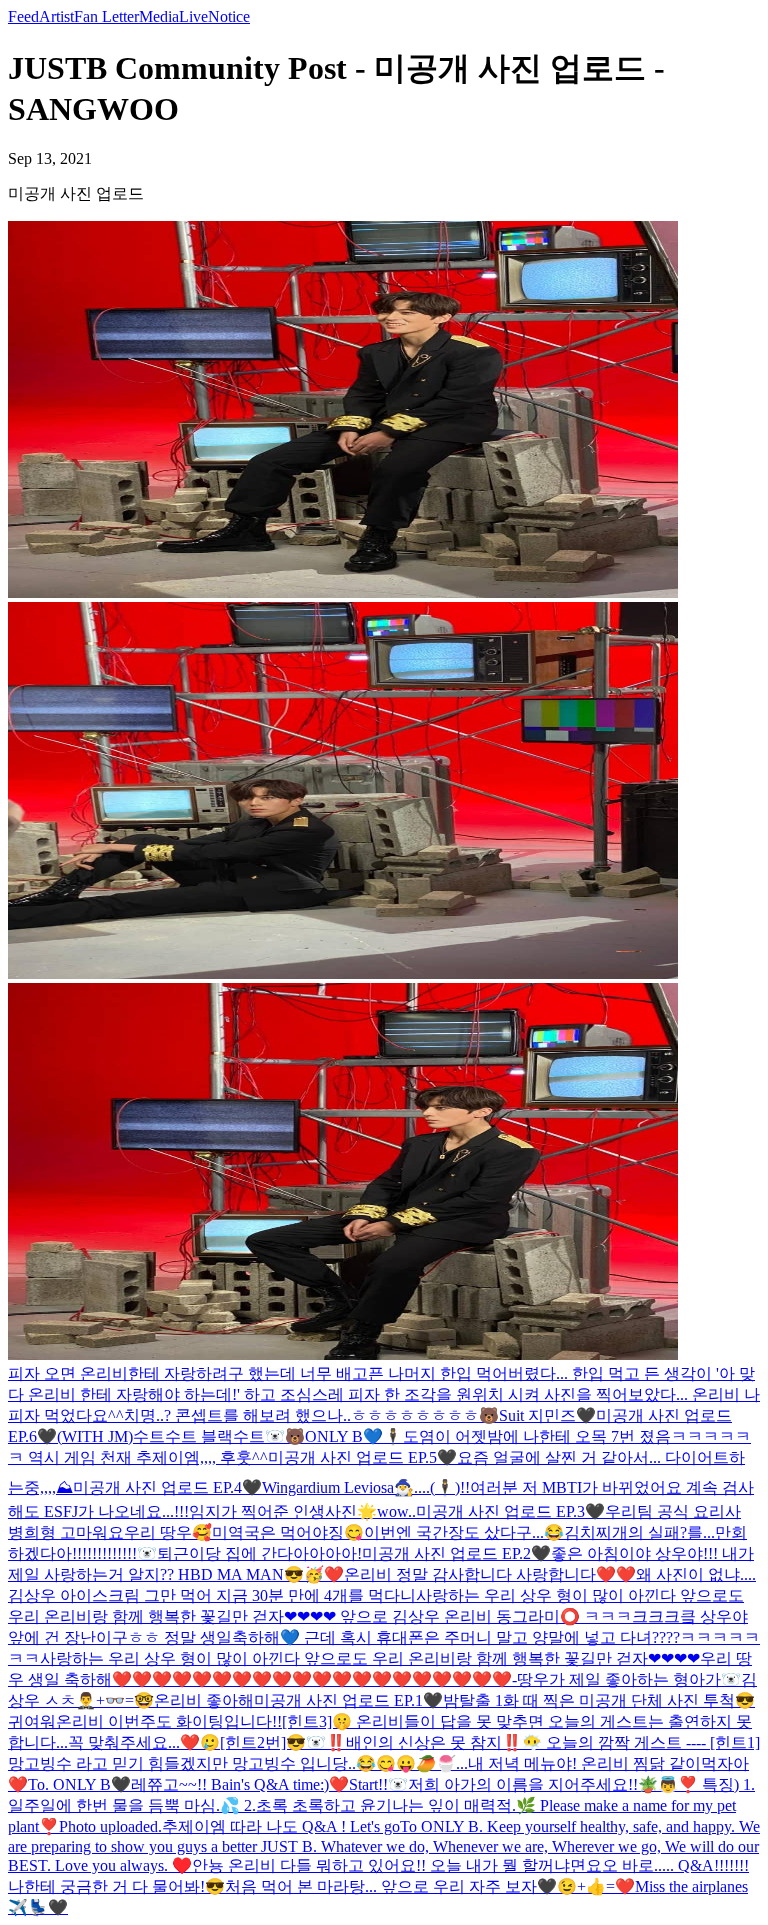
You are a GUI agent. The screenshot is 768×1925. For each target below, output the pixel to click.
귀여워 (32, 1721)
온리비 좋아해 (204, 1700)
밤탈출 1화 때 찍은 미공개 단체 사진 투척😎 (599, 1700)
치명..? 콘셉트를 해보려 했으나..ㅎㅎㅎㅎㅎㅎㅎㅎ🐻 (311, 1415)
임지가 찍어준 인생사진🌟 (283, 1511)
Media (159, 16)
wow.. (396, 1511)
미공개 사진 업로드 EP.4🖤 (167, 1487)
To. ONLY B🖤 (79, 1784)
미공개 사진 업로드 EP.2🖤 (456, 1553)
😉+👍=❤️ (596, 1886)
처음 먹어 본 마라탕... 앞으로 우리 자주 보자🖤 (391, 1886)
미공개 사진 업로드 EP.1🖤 (348, 1700)
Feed (23, 16)
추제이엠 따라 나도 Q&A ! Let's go (281, 1826)
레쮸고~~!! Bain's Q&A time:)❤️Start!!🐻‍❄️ (269, 1784)
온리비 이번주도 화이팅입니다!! (169, 1721)
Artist (56, 16)
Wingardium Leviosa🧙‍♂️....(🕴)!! (366, 1487)
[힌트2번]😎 (263, 1742)
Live (193, 16)
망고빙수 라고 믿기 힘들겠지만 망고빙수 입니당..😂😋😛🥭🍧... (238, 1763)
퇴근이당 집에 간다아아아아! (259, 1553)
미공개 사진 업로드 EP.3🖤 (510, 1511)
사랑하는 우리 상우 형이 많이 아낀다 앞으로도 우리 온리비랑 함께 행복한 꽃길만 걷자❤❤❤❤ (370, 1658)
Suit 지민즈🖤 (547, 1415)
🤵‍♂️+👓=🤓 (115, 1700)
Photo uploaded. (110, 1826)
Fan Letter (106, 16)
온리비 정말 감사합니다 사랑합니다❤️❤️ (490, 1574)
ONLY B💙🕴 (354, 1436)
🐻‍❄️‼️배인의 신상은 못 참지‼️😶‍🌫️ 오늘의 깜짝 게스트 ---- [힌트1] (533, 1742)
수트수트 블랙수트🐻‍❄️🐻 (219, 1436)
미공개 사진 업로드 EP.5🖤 (362, 1457)
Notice (229, 16)
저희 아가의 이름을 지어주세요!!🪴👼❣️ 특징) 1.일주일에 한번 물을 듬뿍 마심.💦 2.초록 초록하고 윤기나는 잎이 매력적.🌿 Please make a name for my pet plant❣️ (381, 1805)
